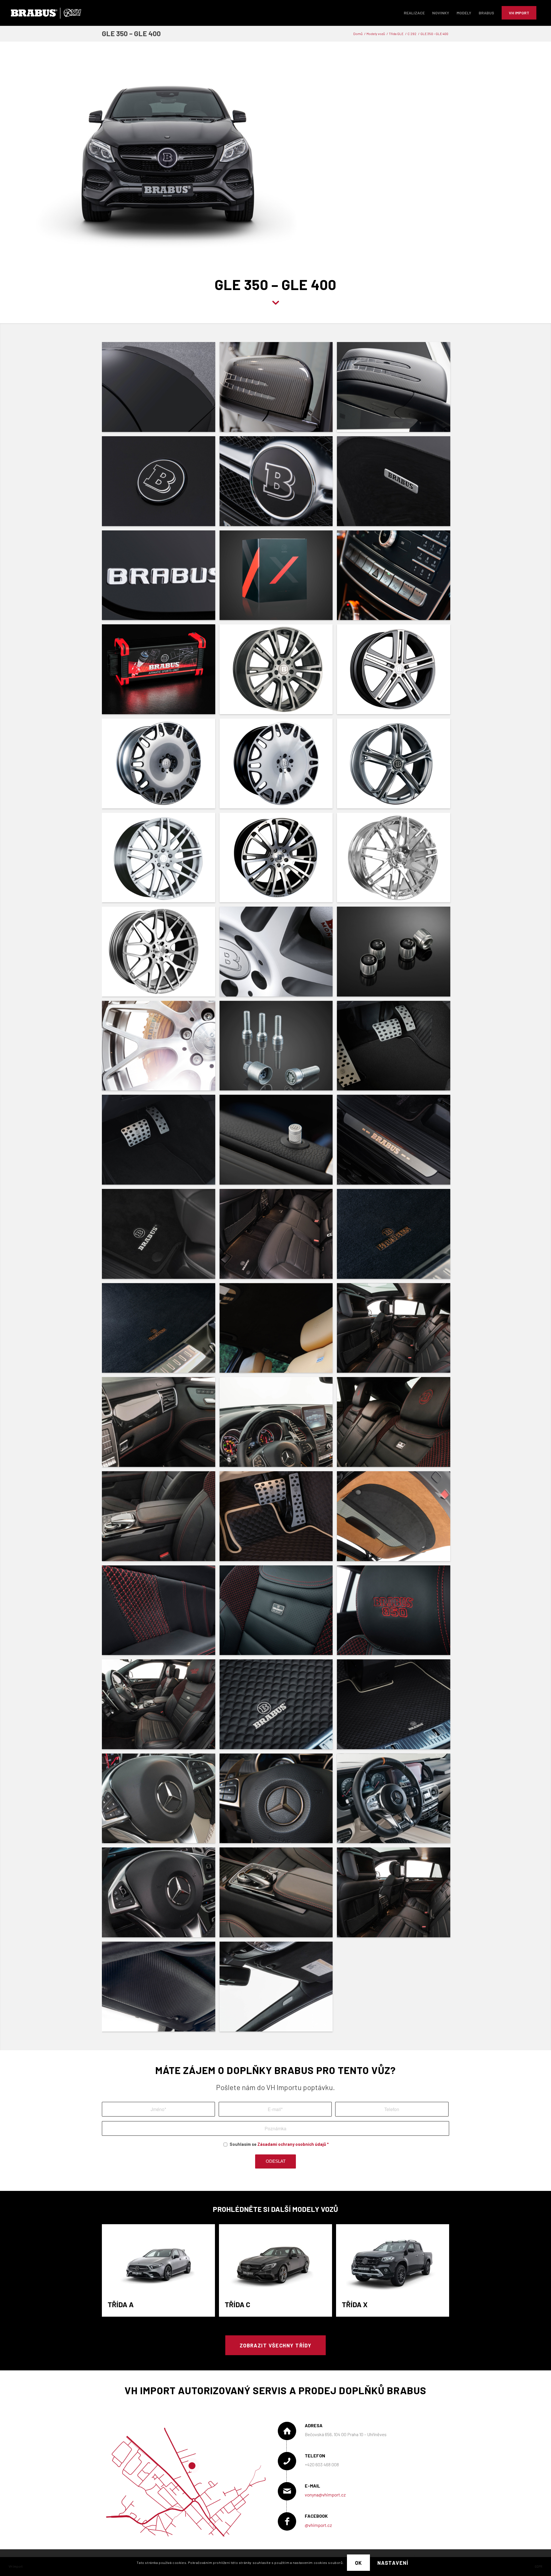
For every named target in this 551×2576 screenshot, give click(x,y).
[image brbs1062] (278, 1895)
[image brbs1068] (278, 1706)
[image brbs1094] (278, 860)
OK (359, 2563)
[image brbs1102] (396, 578)
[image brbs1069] (161, 1706)
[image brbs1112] (278, 389)
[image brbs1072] (161, 1613)
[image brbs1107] (396, 483)
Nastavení (393, 2563)
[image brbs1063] (161, 1895)
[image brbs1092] (278, 954)
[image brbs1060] (161, 1989)
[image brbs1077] (278, 1424)
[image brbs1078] (161, 1424)
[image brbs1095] (161, 860)
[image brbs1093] (161, 954)
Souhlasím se (279, 2144)
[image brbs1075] (161, 1518)
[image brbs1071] (278, 1613)
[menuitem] (414, 13)
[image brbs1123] (396, 1801)
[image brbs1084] (161, 1236)
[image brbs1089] (278, 1048)
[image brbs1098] (161, 766)
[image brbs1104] (278, 578)
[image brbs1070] (396, 1613)
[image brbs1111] (396, 389)
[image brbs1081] (161, 1330)
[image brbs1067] (396, 1706)
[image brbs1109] (278, 483)
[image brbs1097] (278, 766)
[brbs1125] (324, 256)
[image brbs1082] (396, 1236)
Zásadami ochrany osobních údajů (292, 2144)
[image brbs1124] (396, 860)
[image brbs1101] (161, 671)
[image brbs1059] (278, 1989)
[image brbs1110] (161, 483)
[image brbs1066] (161, 1801)
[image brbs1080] (278, 1330)
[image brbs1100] (278, 671)
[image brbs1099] (396, 671)
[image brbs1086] (278, 1142)
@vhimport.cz (318, 2525)
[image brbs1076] (396, 1424)
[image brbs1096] (396, 766)
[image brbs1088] (396, 1048)
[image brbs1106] (161, 578)
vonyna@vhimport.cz (325, 2495)
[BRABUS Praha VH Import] (46, 13)
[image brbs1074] (278, 1518)
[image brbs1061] (396, 1895)
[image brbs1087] (161, 1142)
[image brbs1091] (396, 954)
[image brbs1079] (396, 1330)
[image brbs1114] (161, 389)
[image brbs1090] (161, 1048)
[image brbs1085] (396, 1142)
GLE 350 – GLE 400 (131, 33)
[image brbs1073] (396, 1518)
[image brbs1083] (278, 1236)
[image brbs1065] (278, 1801)
